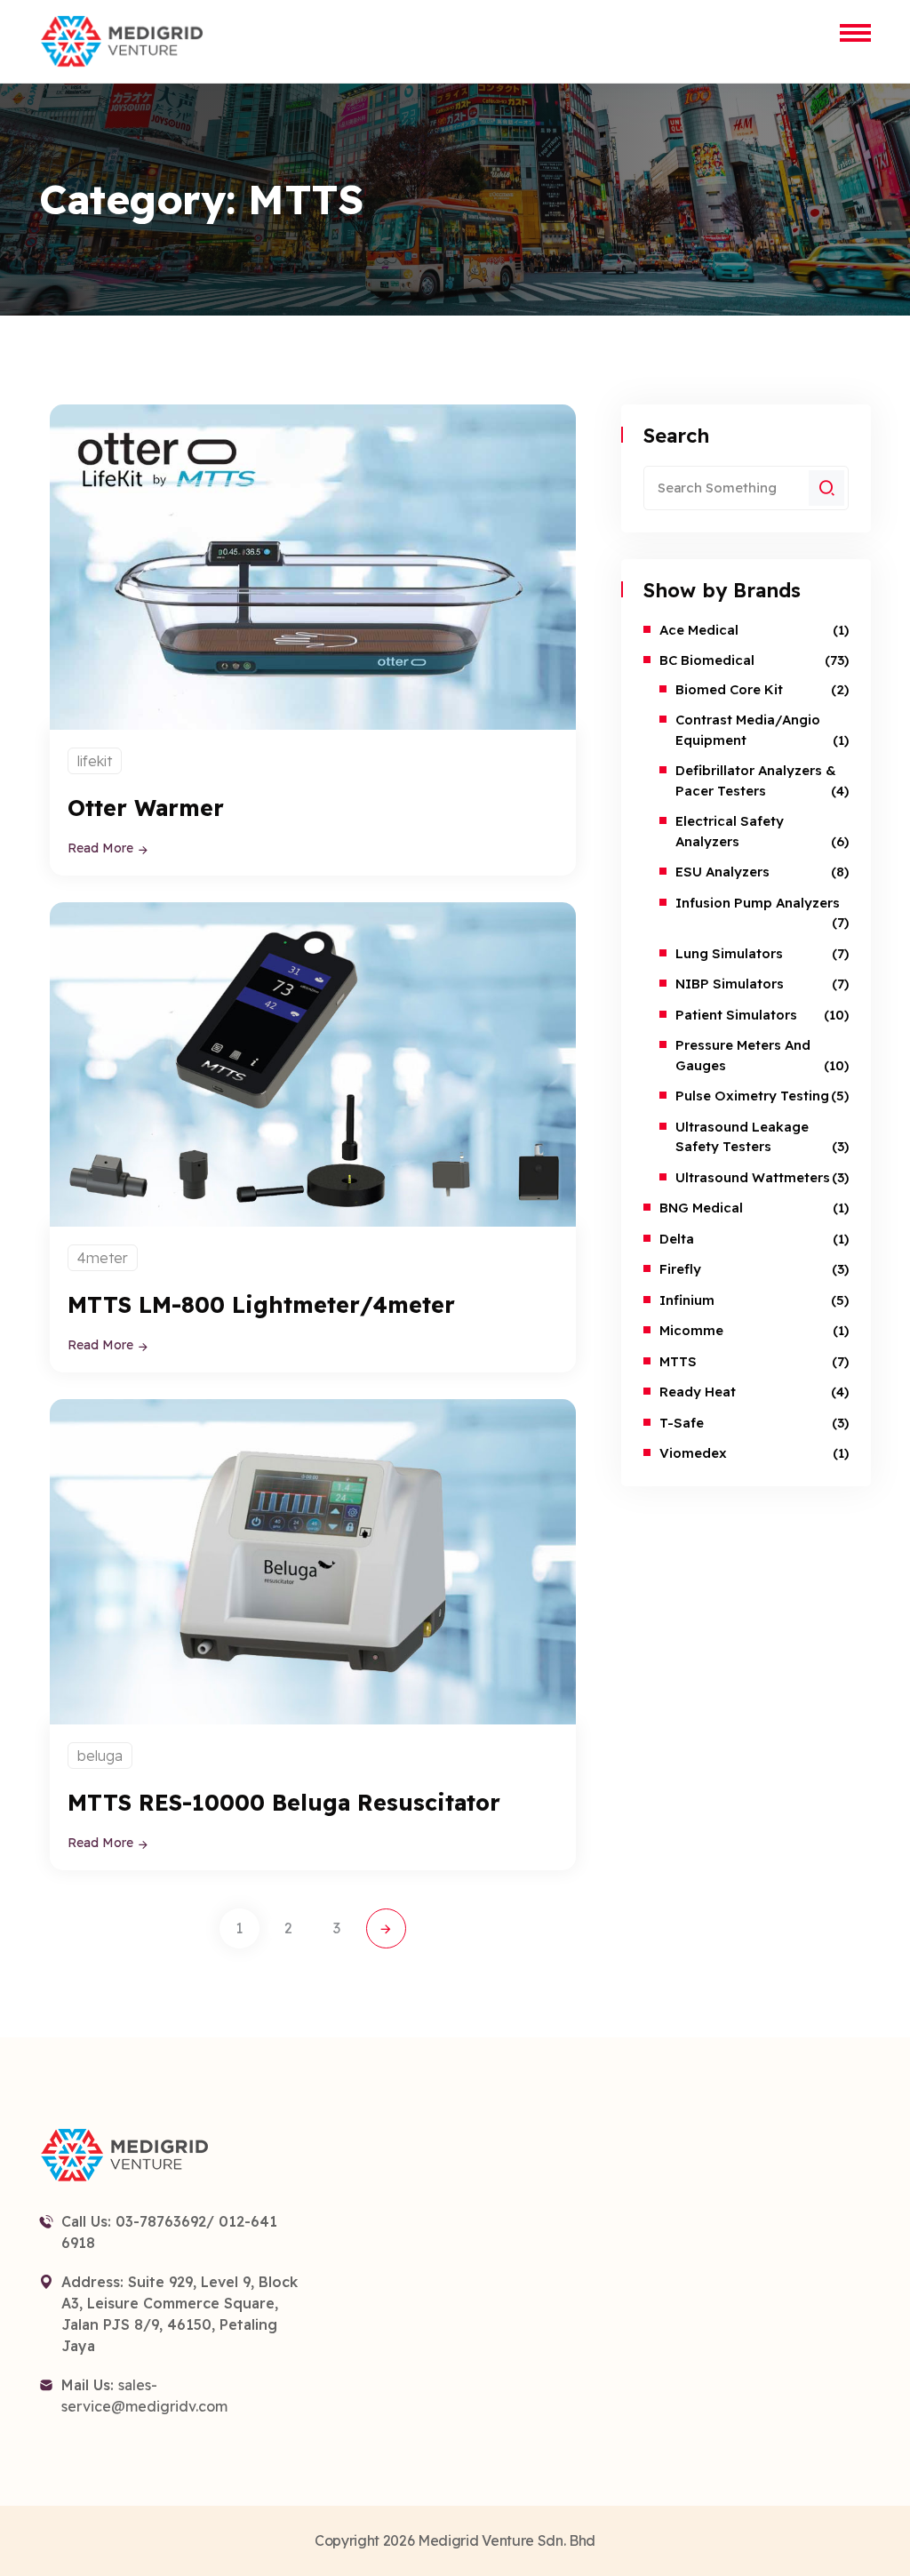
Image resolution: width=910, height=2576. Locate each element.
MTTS (678, 1361)
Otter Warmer (146, 808)
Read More (102, 848)
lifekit (95, 761)
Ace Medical (699, 630)
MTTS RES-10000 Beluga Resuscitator (284, 1802)
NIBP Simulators (730, 984)
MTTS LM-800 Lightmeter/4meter (261, 1304)
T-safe (682, 1423)
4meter (103, 1258)
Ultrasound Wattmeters (753, 1177)
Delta (677, 1239)
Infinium (687, 1300)
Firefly (680, 1269)
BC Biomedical (707, 660)
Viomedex (693, 1453)
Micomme (691, 1330)
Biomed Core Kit (729, 689)
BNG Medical (701, 1208)
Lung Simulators (729, 953)
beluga (100, 1756)
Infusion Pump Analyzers (758, 903)
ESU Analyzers (722, 872)
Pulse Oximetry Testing (752, 1096)
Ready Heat (698, 1392)
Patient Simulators (736, 1015)
